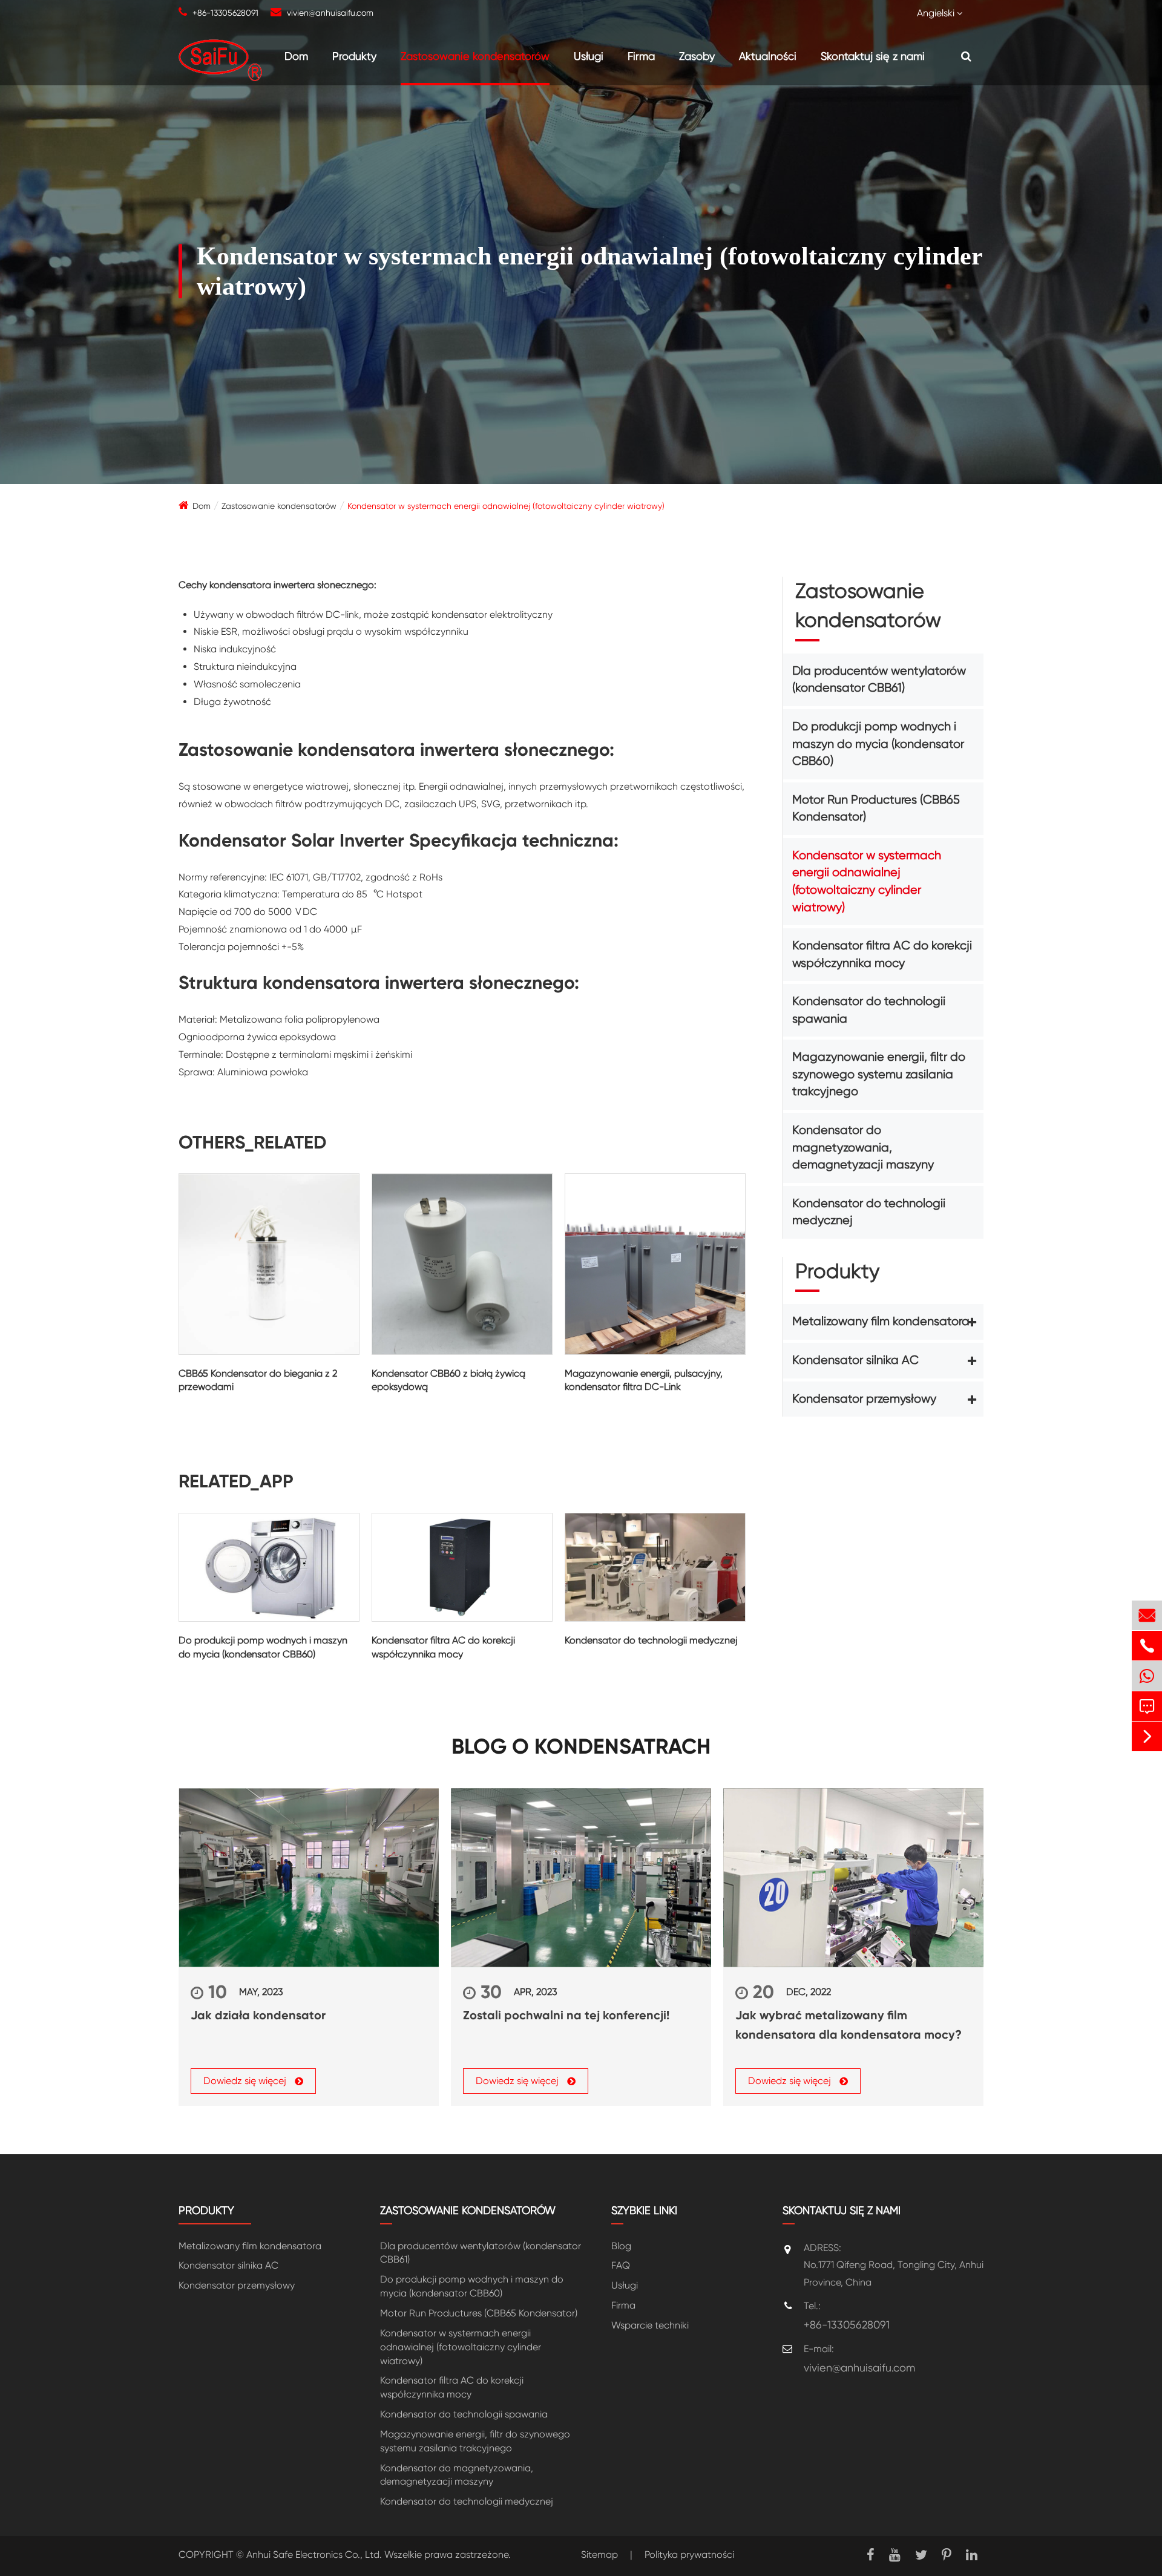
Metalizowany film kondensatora (881, 1321)
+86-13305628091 (225, 13)
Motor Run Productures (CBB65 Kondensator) (876, 808)
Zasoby (697, 56)
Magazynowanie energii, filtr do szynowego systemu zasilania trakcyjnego (879, 1074)
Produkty (354, 56)
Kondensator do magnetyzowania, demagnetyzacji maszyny (863, 1147)
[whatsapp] (1147, 1676)
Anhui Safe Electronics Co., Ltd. (314, 2555)
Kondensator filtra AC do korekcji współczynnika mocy (443, 1647)
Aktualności (768, 56)
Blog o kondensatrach (581, 1747)
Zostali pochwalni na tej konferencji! (566, 2015)
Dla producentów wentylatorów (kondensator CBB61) (879, 680)
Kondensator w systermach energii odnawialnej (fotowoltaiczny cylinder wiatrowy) (506, 506)
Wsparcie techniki (650, 2325)
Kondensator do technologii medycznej (651, 1640)
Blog (621, 2246)
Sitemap (599, 2555)
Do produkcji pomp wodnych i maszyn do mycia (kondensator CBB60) (263, 1647)
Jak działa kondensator (258, 2015)
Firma (641, 56)
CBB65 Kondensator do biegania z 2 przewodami (258, 1380)
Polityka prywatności (689, 2555)
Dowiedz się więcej (246, 2081)
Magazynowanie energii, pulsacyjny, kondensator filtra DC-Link (644, 1380)
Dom (296, 56)
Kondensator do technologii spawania (869, 1010)
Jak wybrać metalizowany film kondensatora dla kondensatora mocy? (849, 2025)
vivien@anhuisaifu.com (330, 13)
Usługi (589, 56)
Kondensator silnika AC (855, 1360)
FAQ (621, 2265)
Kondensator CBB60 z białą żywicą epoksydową (448, 1380)
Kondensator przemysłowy (864, 1399)
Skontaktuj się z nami (873, 56)
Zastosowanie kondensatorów (475, 56)
